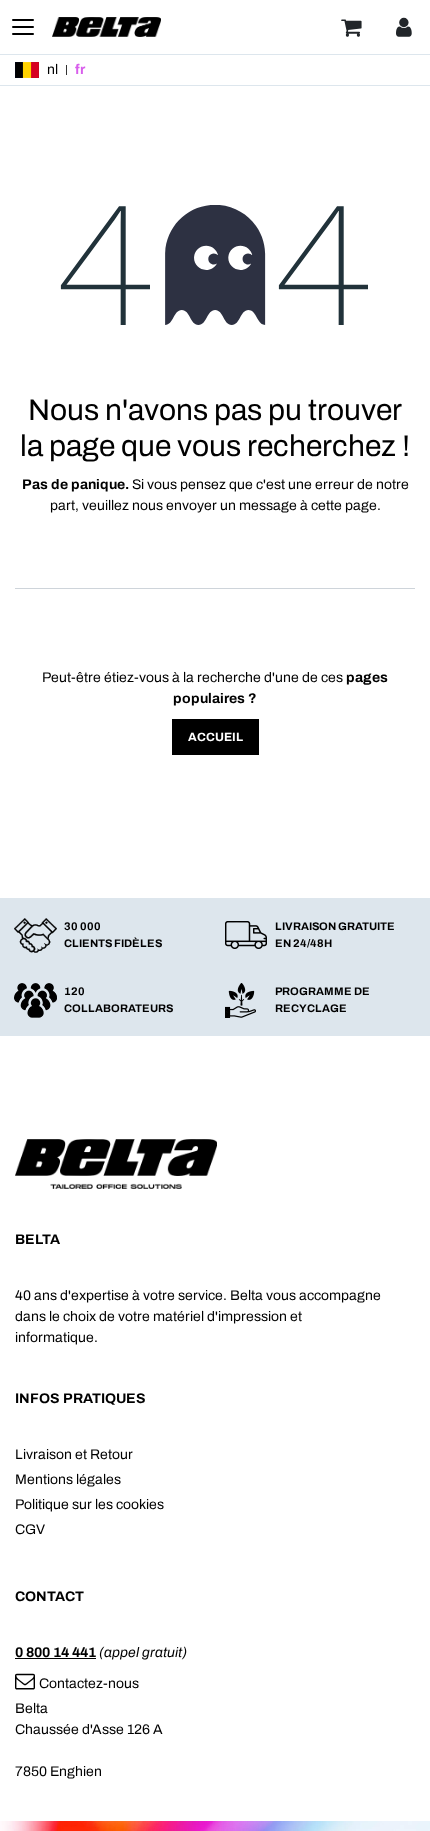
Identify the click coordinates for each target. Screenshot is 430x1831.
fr (80, 69)
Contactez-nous (89, 1683)
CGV (30, 1529)
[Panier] (351, 27)
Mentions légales (68, 1479)
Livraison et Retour (74, 1454)
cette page (344, 505)
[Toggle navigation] (23, 27)
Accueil (215, 737)
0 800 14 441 (55, 1652)
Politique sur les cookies (89, 1504)
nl (52, 69)
